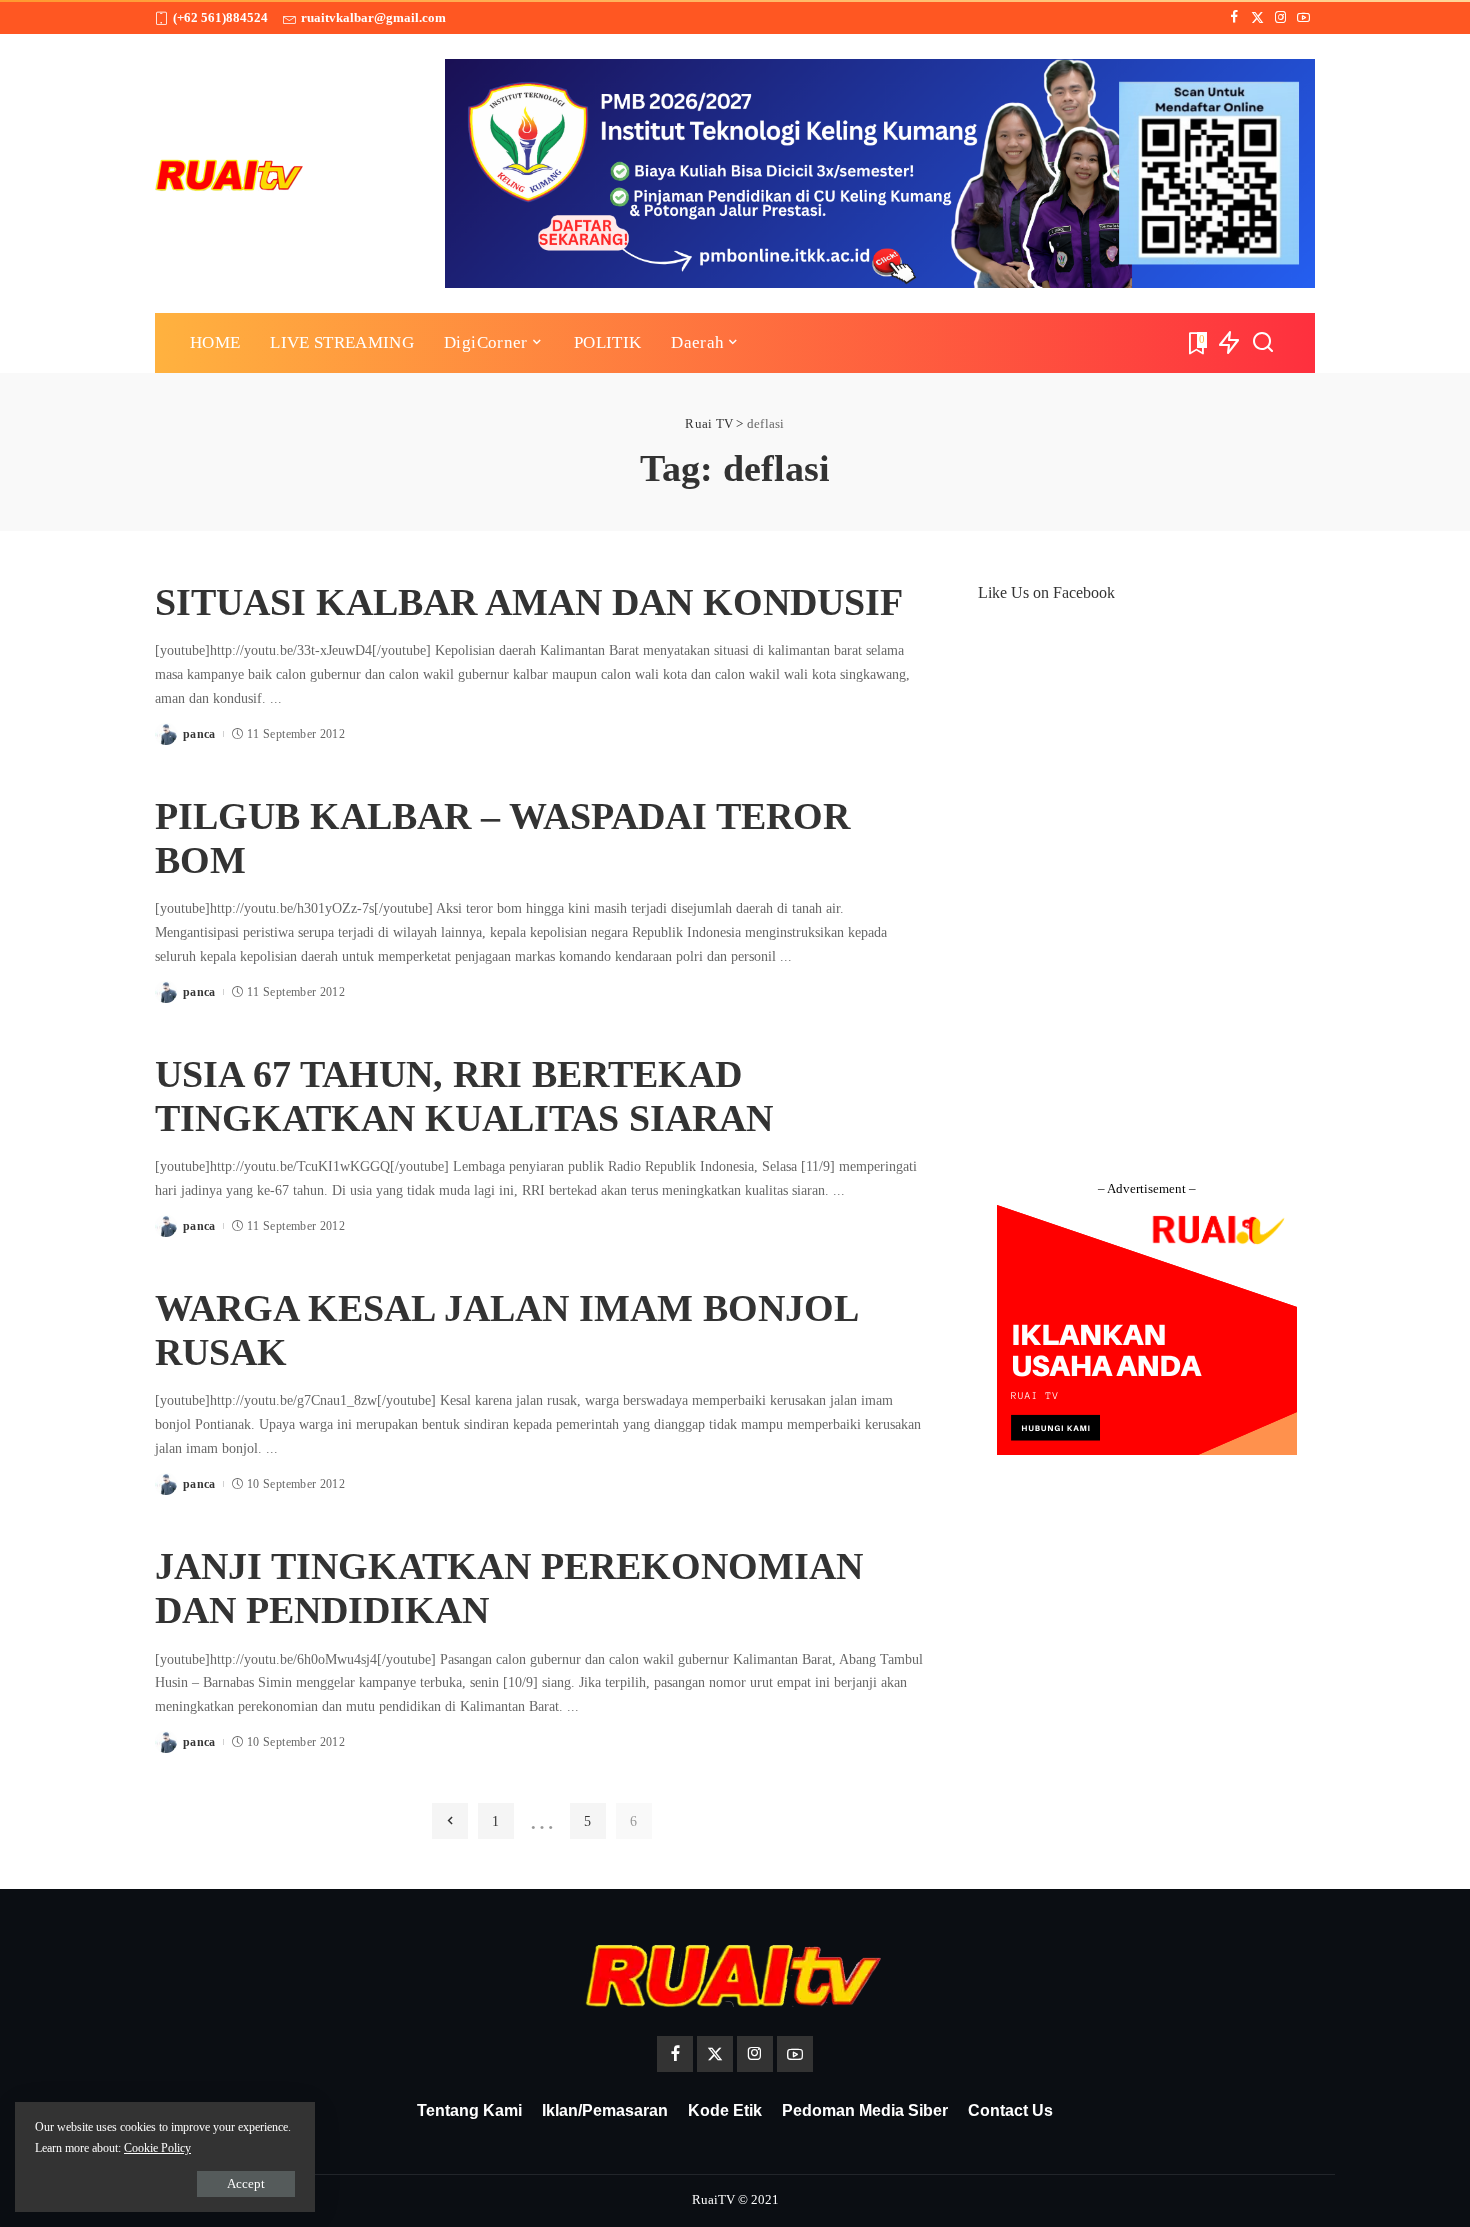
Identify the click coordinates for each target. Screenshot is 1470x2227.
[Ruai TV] (230, 173)
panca (199, 734)
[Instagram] (1280, 18)
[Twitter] (1257, 18)
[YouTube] (1303, 18)
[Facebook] (1234, 18)
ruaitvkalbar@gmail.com (373, 17)
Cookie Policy (157, 2148)
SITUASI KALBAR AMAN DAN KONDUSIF (529, 602)
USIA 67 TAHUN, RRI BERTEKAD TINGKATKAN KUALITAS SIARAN (464, 1096)
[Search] (1263, 343)
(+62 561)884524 (220, 17)
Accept (246, 2183)
